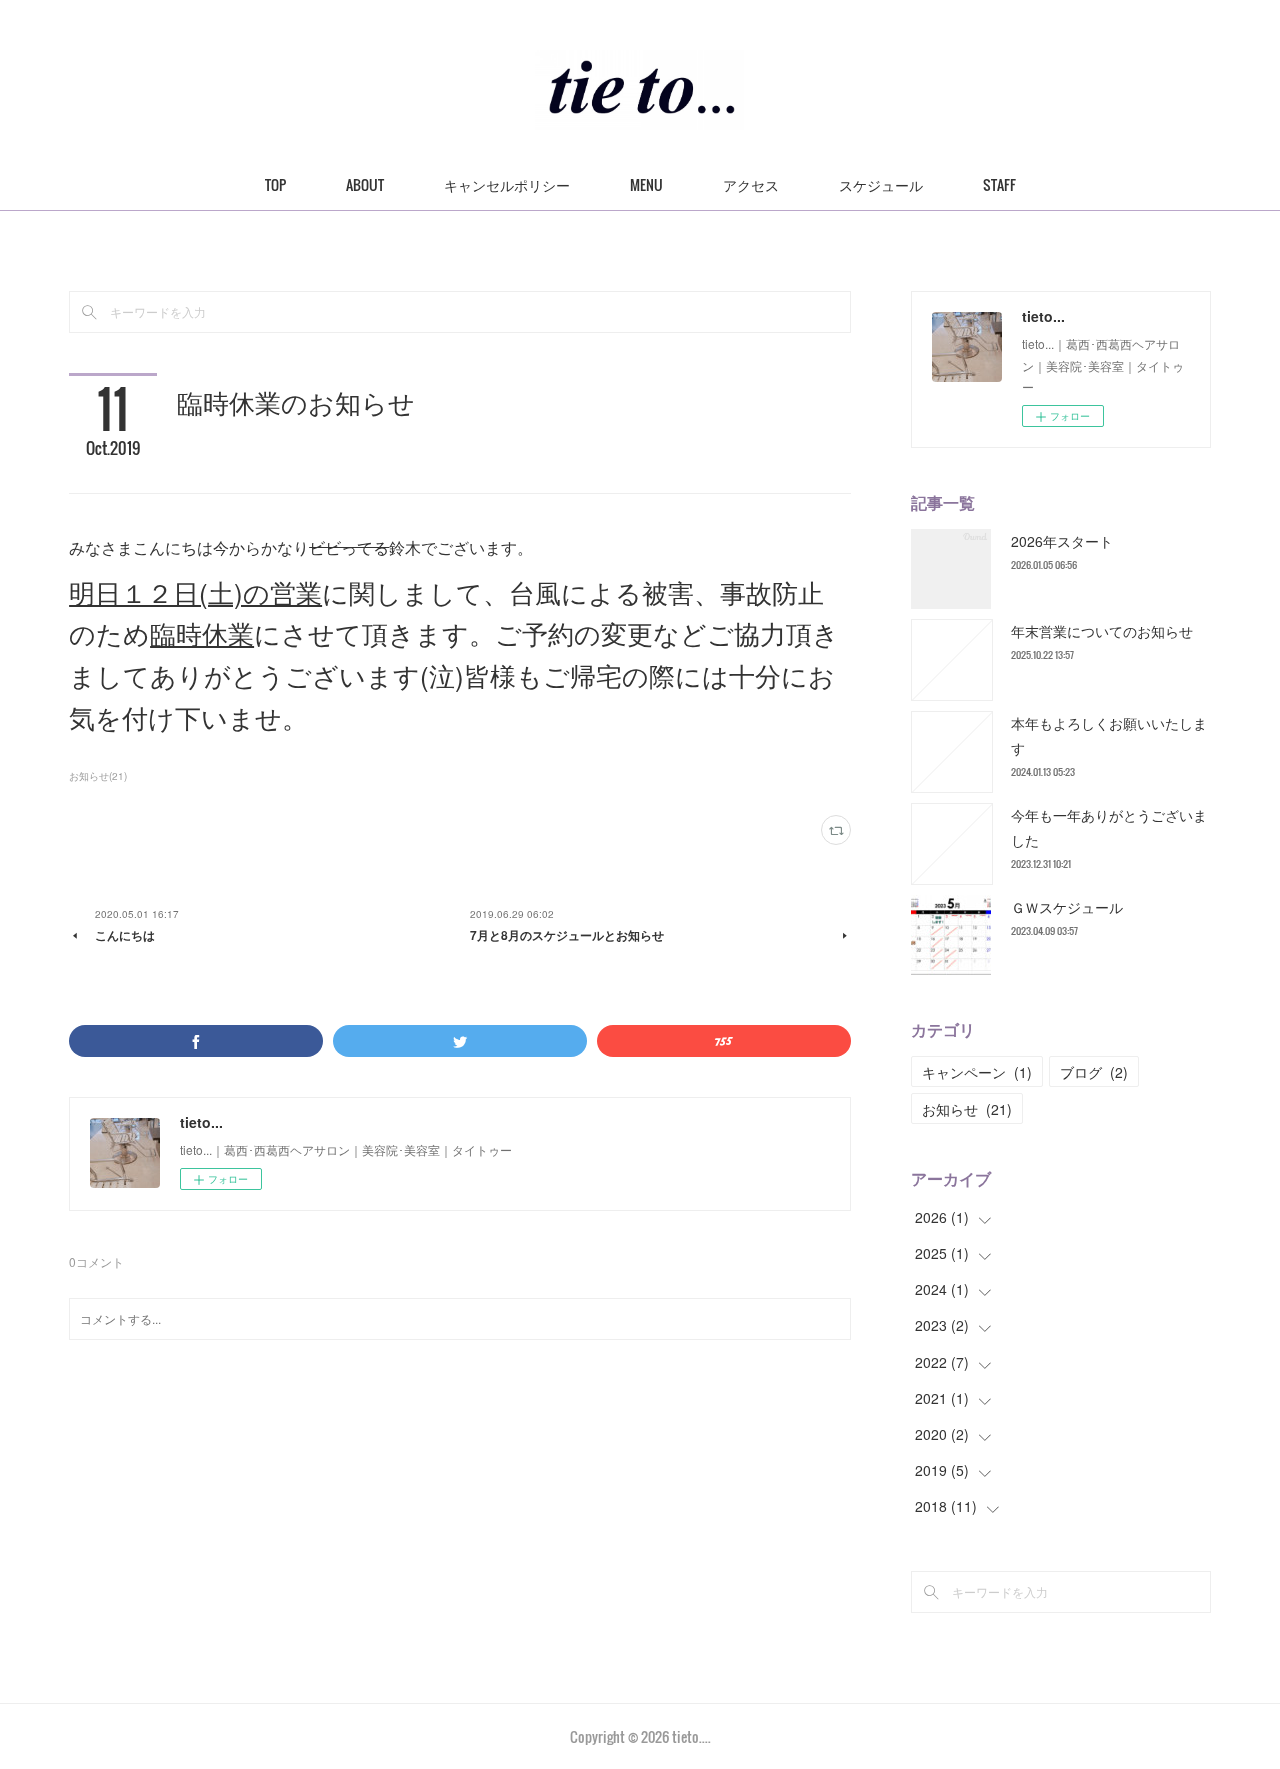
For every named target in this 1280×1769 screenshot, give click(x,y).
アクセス (751, 184)
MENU (646, 184)
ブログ (1094, 1072)
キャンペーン (977, 1072)
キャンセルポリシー (507, 184)
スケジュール (881, 184)
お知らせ (967, 1109)
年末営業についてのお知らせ (1102, 631)
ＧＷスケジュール (1067, 907)
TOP (275, 184)
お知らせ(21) (98, 776)
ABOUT (365, 184)
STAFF (999, 184)
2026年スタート (1062, 541)
